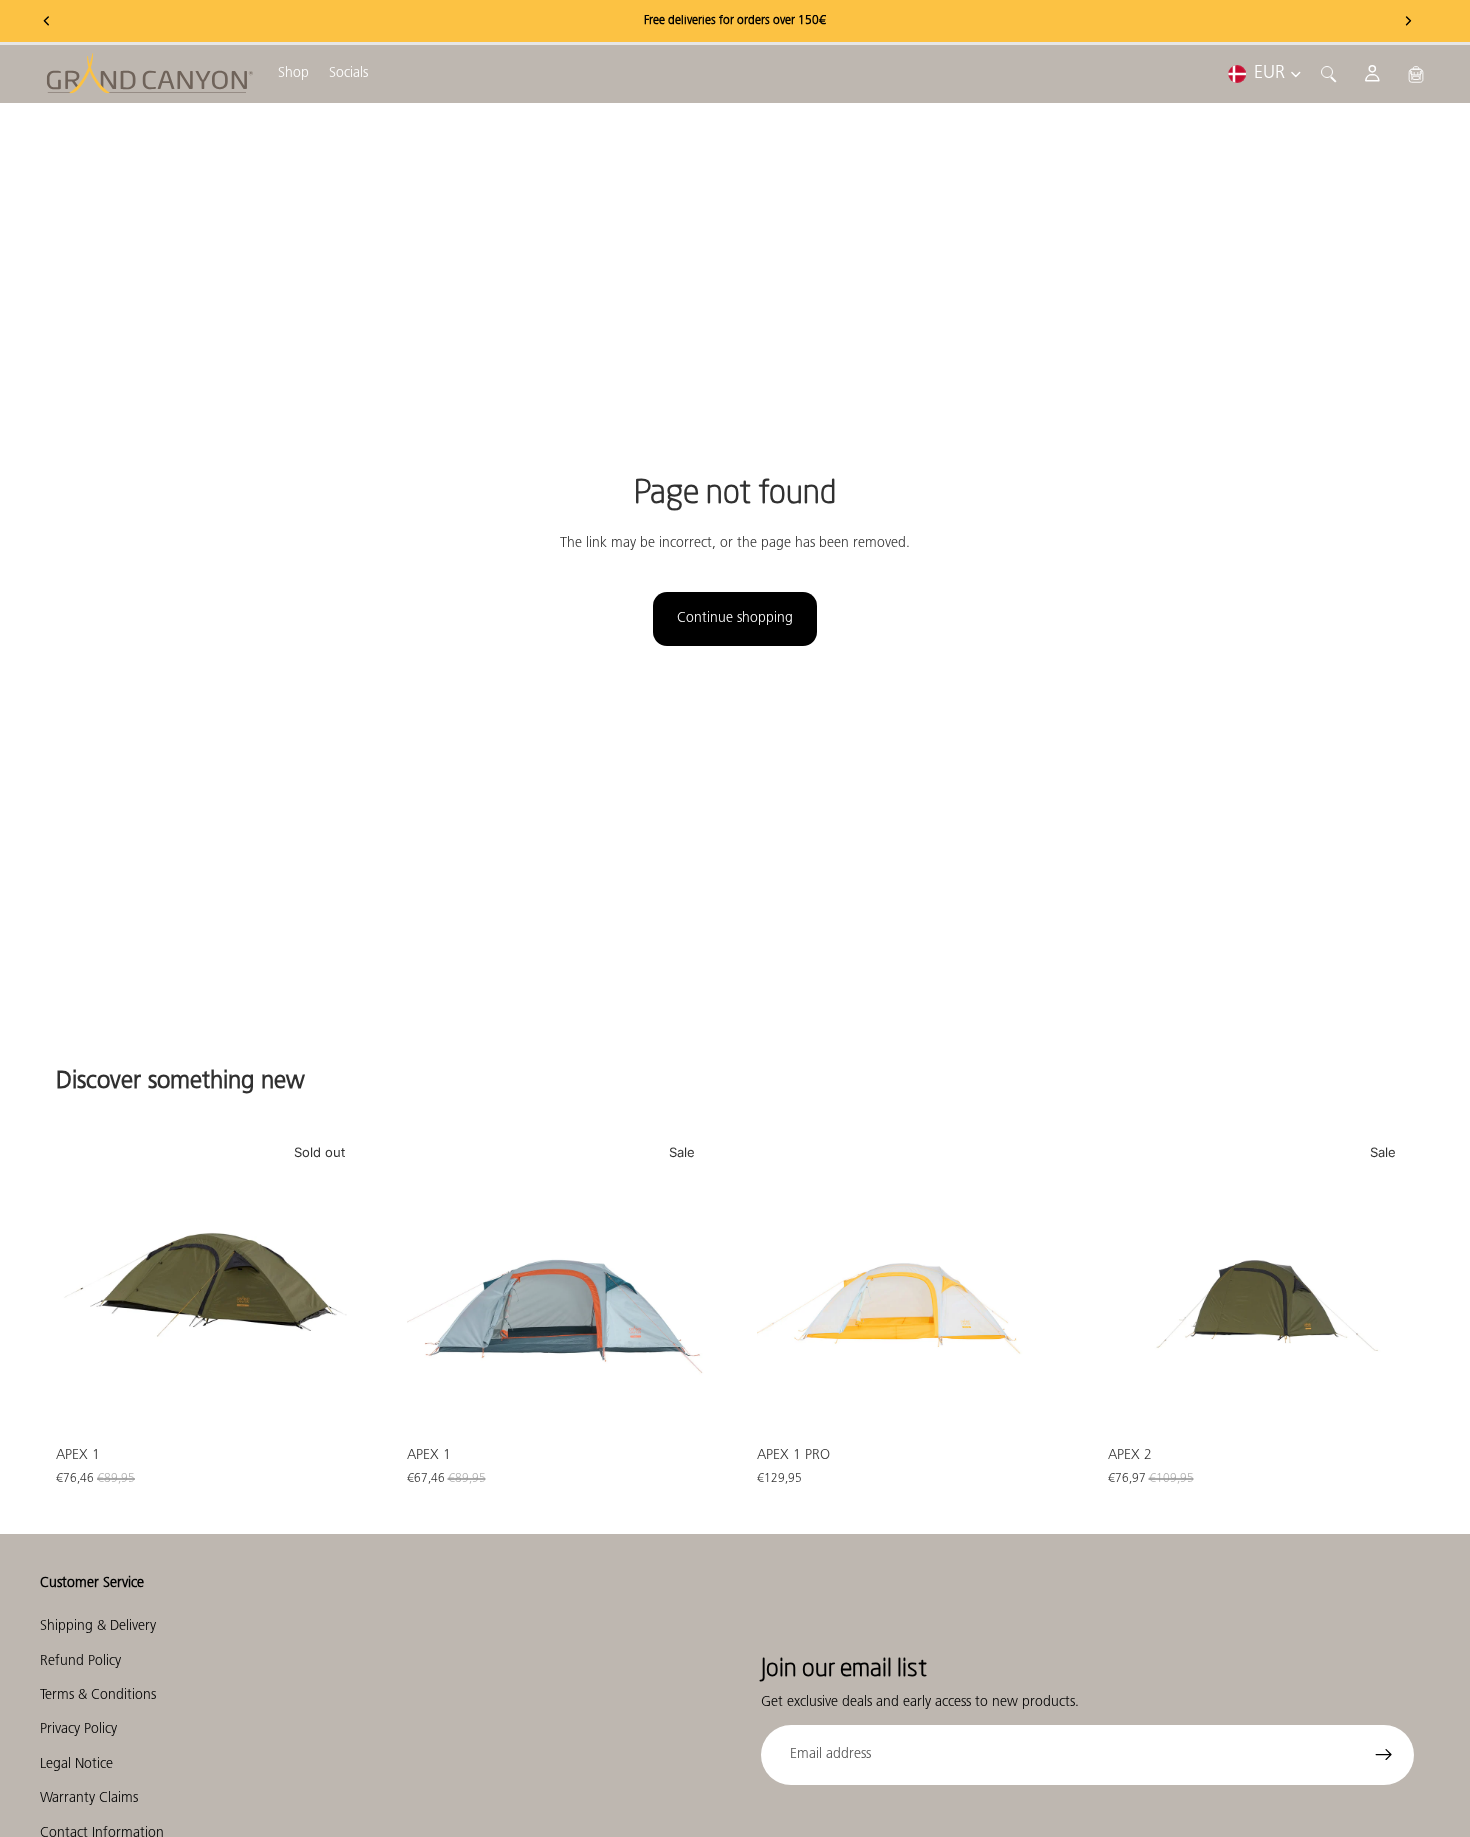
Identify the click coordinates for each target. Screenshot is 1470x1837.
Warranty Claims (89, 1798)
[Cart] (1416, 74)
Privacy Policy (78, 1730)
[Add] (682, 1406)
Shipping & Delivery (98, 1626)
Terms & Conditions (98, 1695)
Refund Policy (80, 1661)
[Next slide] (333, 1283)
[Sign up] (1384, 1755)
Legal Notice (76, 1764)
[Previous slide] (86, 1283)
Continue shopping (735, 618)
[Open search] (1329, 74)
